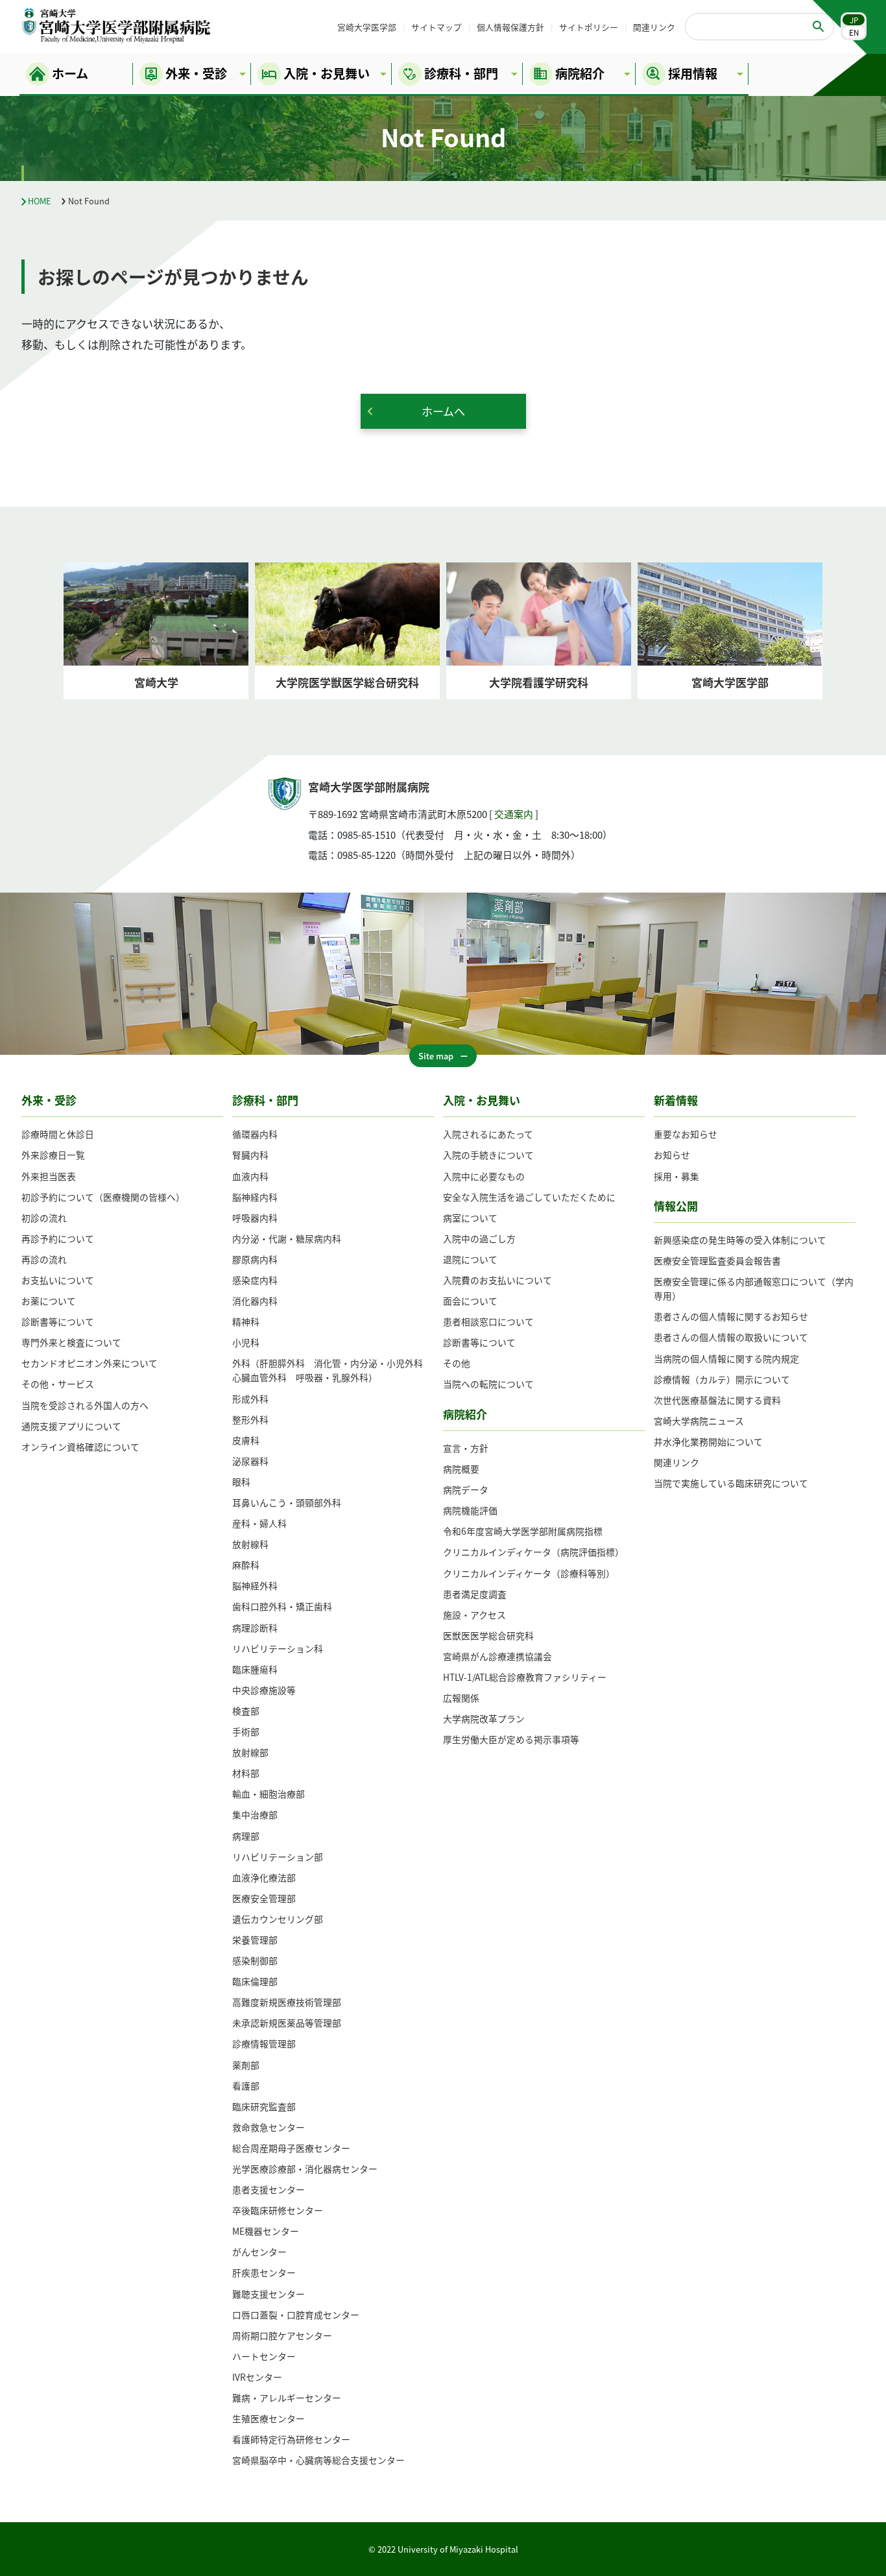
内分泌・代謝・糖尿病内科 (287, 1238)
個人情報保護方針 (510, 27)
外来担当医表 (49, 1176)
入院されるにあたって (488, 1134)
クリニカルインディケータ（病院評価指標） (533, 1552)
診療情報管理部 (264, 2043)
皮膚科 (246, 1440)
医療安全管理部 (264, 1898)
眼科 (241, 1482)
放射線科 (250, 1544)
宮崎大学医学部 (367, 27)
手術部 (246, 1731)
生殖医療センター (269, 2418)
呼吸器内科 (255, 1218)
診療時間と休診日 (58, 1134)
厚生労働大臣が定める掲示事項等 (511, 1739)
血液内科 (250, 1176)
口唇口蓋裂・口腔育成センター (296, 2315)
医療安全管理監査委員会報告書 (717, 1260)
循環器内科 (255, 1134)
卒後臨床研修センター (278, 2210)
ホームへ (443, 411)
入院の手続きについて (488, 1155)
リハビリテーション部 (278, 1857)
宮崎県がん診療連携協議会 (497, 1656)
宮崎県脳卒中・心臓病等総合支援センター (318, 2460)
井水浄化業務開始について (708, 1441)
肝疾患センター (264, 2272)
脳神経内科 (255, 1197)
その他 (457, 1363)
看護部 (246, 2086)
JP (854, 20)
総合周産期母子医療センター (291, 2148)
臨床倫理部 (255, 1981)
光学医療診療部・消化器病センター (305, 2169)
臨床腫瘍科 (255, 1669)
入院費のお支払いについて (497, 1280)
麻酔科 (246, 1565)
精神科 (246, 1321)
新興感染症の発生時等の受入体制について (740, 1240)
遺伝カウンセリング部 (278, 1919)
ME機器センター (266, 2231)
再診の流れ (44, 1259)
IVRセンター (257, 2377)
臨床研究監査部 (264, 2106)
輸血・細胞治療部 (269, 1794)
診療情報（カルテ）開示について (722, 1379)
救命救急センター (269, 2127)
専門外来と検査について (71, 1342)
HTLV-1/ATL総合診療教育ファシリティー (525, 1677)
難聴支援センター (269, 2294)
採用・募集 (676, 1176)
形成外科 (250, 1399)
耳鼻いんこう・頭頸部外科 (287, 1502)
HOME (40, 201)
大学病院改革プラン (484, 1718)
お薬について (49, 1301)
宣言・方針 (466, 1448)
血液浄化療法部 (264, 1877)
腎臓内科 (250, 1155)
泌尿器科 (250, 1461)
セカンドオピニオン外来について (90, 1363)
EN (854, 32)
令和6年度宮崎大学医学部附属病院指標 (523, 1531)
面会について (470, 1301)
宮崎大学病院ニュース (699, 1421)
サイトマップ (437, 27)
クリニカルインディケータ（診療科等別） (529, 1573)
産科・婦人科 (259, 1523)
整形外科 (250, 1419)
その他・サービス (58, 1384)
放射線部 (250, 1752)
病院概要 (461, 1469)
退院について (470, 1259)
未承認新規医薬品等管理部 (287, 2023)
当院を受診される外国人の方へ (85, 1405)
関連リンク (654, 27)
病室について (470, 1218)
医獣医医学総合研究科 (488, 1635)
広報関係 (461, 1698)
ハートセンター (264, 2356)
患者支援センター (269, 2189)
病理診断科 (255, 1628)
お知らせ (672, 1155)
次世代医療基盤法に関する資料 (717, 1400)
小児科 (246, 1342)
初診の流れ (44, 1218)
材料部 (246, 1773)
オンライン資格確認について (80, 1447)
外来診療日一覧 (53, 1155)
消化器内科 (255, 1301)
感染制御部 (255, 1960)
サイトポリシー (589, 27)
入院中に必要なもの (484, 1176)
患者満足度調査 (475, 1594)
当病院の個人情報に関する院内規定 (726, 1358)
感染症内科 (255, 1280)
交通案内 (514, 814)
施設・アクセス (474, 1615)
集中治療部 (255, 1814)
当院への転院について (488, 1384)
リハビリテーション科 (278, 1648)
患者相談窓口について (488, 1321)
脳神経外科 (255, 1585)
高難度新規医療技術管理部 (287, 2002)
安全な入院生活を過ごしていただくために (529, 1197)
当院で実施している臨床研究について (731, 1483)
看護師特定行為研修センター (291, 2439)
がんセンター (259, 2252)
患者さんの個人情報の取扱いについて (731, 1337)
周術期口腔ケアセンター (282, 2335)
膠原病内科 (255, 1259)
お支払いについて (58, 1280)
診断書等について (58, 1321)
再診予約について (58, 1238)
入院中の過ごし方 (479, 1238)
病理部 (246, 1836)
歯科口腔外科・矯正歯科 (282, 1606)
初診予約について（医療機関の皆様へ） (103, 1197)
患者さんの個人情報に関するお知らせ (731, 1316)
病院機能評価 (470, 1510)
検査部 (246, 1711)
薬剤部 (246, 2065)
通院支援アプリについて (71, 1426)
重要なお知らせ (686, 1134)
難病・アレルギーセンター (287, 2398)
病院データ (466, 1489)
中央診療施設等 (264, 1690)
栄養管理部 (255, 1940)
